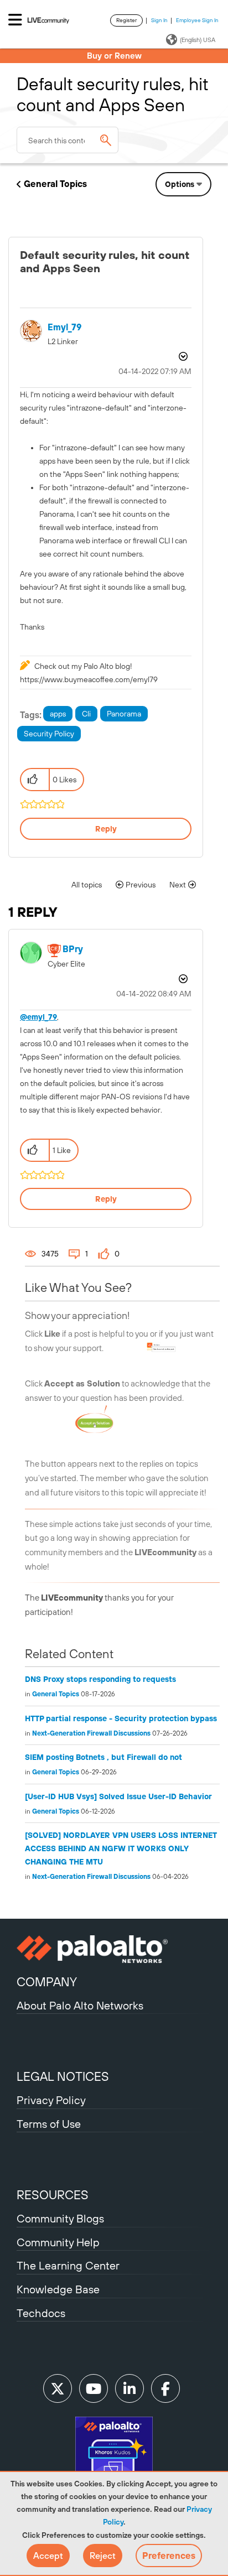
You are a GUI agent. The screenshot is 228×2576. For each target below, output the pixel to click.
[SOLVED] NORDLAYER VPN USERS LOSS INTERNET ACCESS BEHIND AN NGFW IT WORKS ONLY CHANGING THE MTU (121, 1848)
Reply (106, 829)
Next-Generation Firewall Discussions (91, 1733)
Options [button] (180, 184)
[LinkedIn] (129, 2388)
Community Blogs (60, 2218)
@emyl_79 (38, 1017)
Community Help (58, 2242)
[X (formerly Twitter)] (58, 2388)
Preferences (169, 2556)
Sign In (159, 20)
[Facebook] (165, 2388)
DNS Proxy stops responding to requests (100, 1679)
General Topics (55, 184)
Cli (86, 714)
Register (126, 20)
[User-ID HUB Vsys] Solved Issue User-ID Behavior (118, 1796)
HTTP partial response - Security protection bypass (121, 1718)
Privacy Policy (51, 2100)
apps (58, 714)
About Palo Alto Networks (80, 2005)
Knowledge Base (58, 2289)
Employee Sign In (197, 20)
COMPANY (47, 1982)
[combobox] (68, 140)
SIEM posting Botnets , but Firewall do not (103, 1757)
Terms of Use (49, 2124)
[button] (48, 2556)
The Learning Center (68, 2265)
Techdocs (41, 2313)
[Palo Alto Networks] (114, 1949)
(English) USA (198, 40)
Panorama (124, 714)
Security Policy (49, 734)
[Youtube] (94, 2388)
